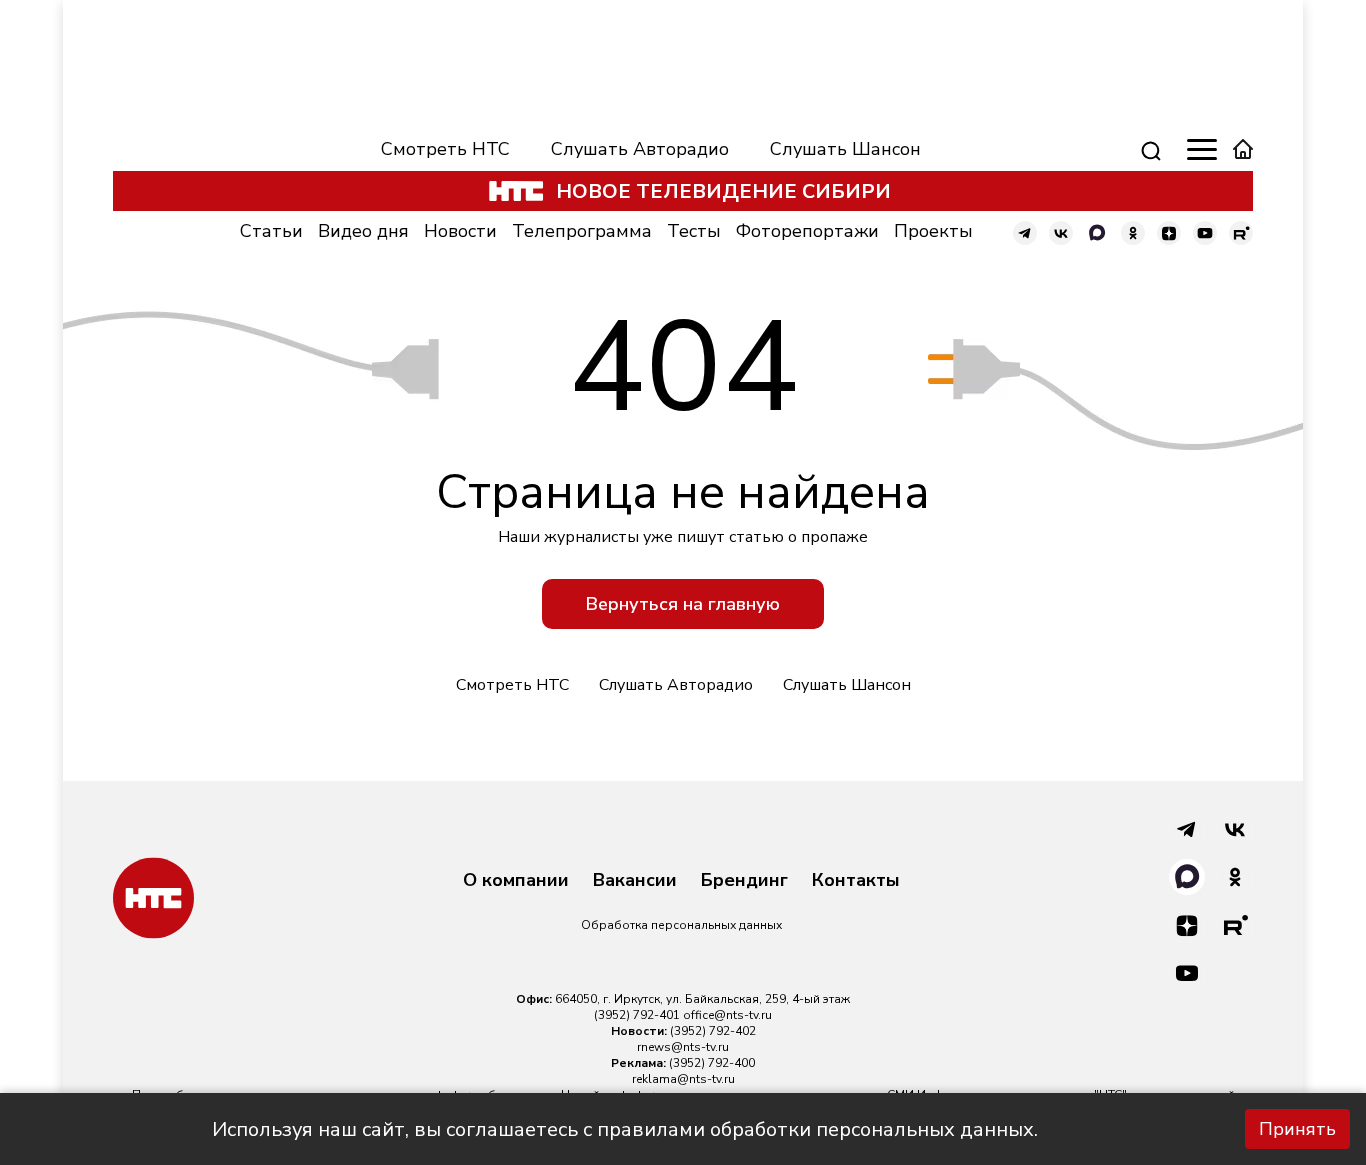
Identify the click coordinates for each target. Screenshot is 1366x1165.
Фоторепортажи (807, 231)
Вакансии (635, 881)
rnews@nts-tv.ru (683, 1047)
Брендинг (744, 881)
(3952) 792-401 (637, 1015)
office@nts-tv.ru (727, 1015)
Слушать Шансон (845, 149)
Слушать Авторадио (640, 149)
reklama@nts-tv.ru (683, 1079)
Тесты (694, 231)
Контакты (856, 881)
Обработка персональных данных (681, 925)
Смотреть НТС (445, 149)
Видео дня (363, 231)
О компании (516, 881)
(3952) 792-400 (712, 1063)
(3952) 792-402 (713, 1031)
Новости (460, 231)
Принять (1297, 1129)
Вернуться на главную (683, 604)
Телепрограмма (582, 231)
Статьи (271, 231)
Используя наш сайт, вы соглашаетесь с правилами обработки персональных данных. (625, 1129)
